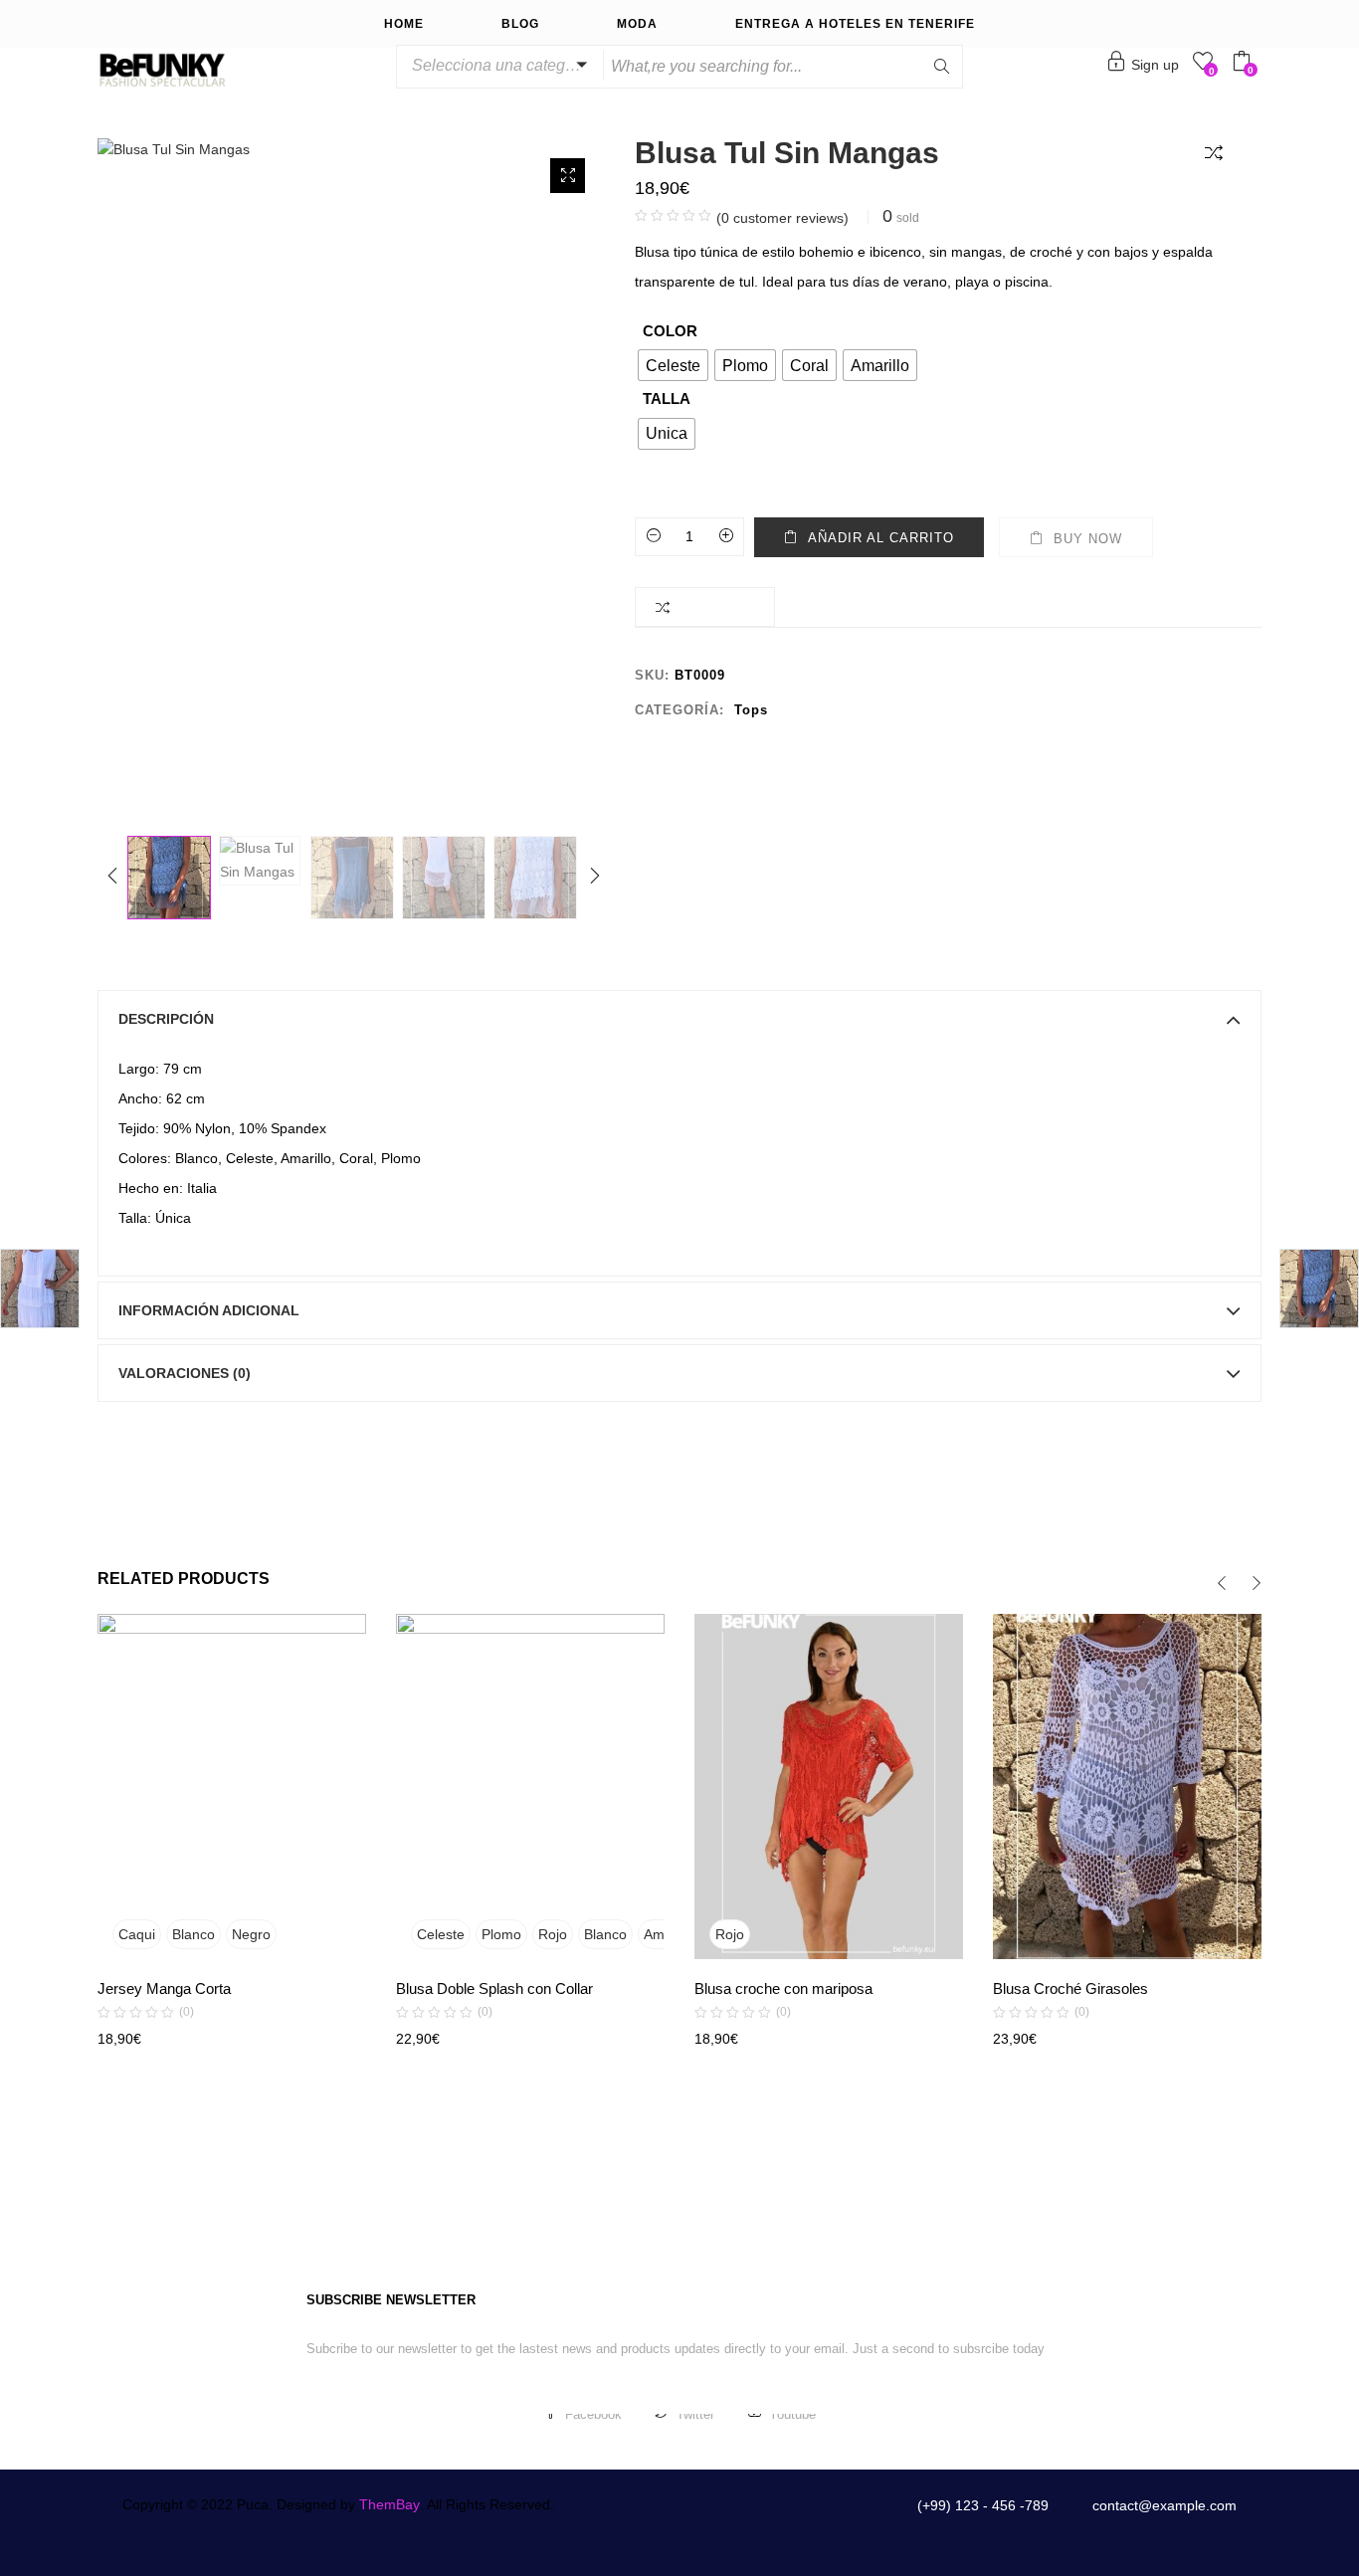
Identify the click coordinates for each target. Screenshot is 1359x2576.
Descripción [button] (166, 1019)
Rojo (553, 1934)
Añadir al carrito (881, 538)
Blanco (194, 1934)
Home (404, 24)
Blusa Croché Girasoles (1070, 1988)
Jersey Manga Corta (164, 1988)
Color (670, 331)
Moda (637, 24)
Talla (667, 398)
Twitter (695, 2414)
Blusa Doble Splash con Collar (494, 1988)
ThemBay (389, 2504)
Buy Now (1088, 539)
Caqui (137, 1934)
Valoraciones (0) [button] (185, 1373)
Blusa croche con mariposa (783, 1988)
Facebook (593, 2414)
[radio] (673, 365)
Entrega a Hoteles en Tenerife (855, 24)
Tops (751, 710)
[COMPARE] (1218, 151)
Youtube (792, 2414)
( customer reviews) (782, 218)
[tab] (679, 1019)
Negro (251, 1934)
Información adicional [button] (209, 1310)
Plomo (501, 1934)
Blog (520, 24)
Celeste (441, 1934)
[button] (496, 66)
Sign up (1155, 65)
